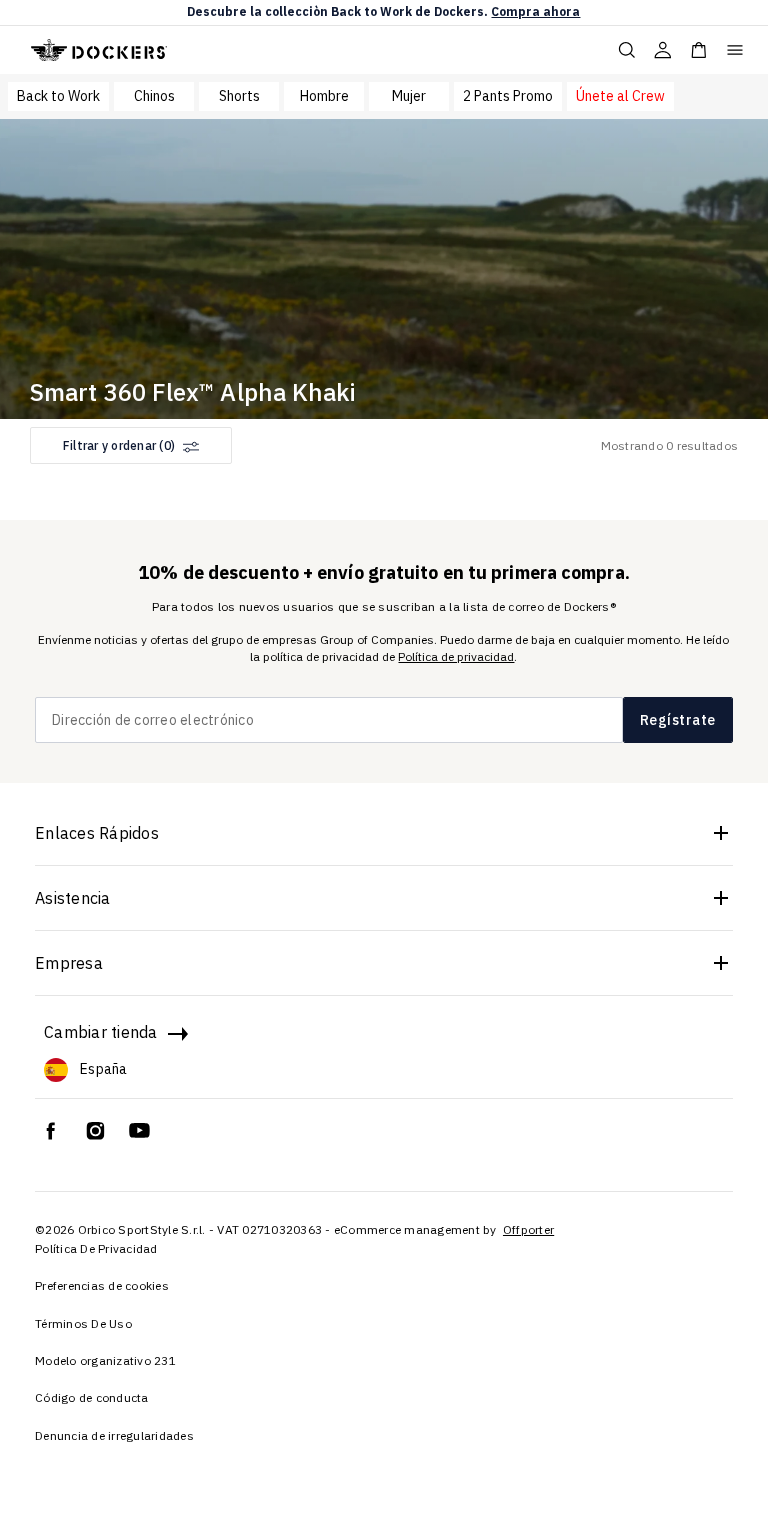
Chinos (154, 96)
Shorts (239, 96)
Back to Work (58, 96)
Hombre (324, 96)
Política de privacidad (456, 656)
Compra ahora (535, 11)
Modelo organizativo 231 (105, 1360)
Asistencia (73, 898)
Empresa (69, 963)
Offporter (528, 1229)
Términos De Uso (83, 1323)
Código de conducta (92, 1397)
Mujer (409, 96)
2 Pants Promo (508, 96)
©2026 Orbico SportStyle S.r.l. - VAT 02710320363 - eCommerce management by (267, 1229)
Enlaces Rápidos (97, 833)
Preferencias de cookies (102, 1285)
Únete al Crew (620, 96)
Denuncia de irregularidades (114, 1435)
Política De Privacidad (96, 1248)
